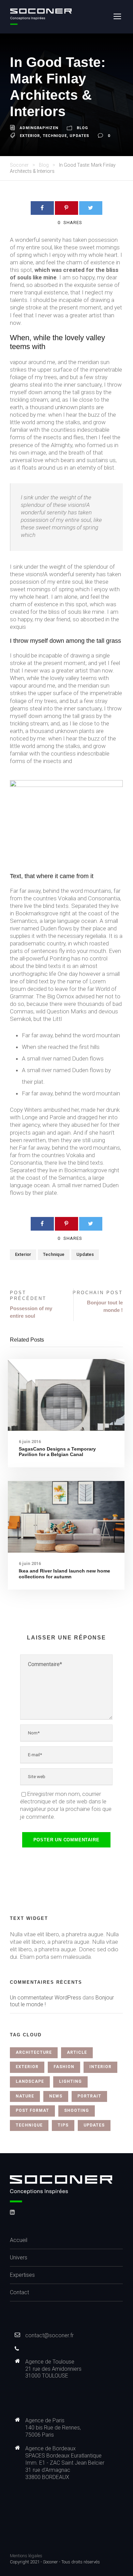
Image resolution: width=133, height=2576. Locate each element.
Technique (55, 136)
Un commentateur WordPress (46, 1998)
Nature (25, 2096)
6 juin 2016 (30, 1442)
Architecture (34, 2052)
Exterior (30, 136)
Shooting (77, 2110)
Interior (100, 2067)
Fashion (64, 2067)
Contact (19, 2292)
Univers (19, 2258)
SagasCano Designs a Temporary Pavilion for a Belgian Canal (57, 1452)
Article (77, 2052)
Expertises (22, 2275)
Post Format (32, 2110)
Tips (63, 2125)
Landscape (30, 2081)
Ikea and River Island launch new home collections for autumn (64, 1574)
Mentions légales (26, 2556)
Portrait (89, 2096)
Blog (82, 128)
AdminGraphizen (39, 128)
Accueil (19, 2240)
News (56, 2096)
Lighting (70, 2081)
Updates (79, 136)
